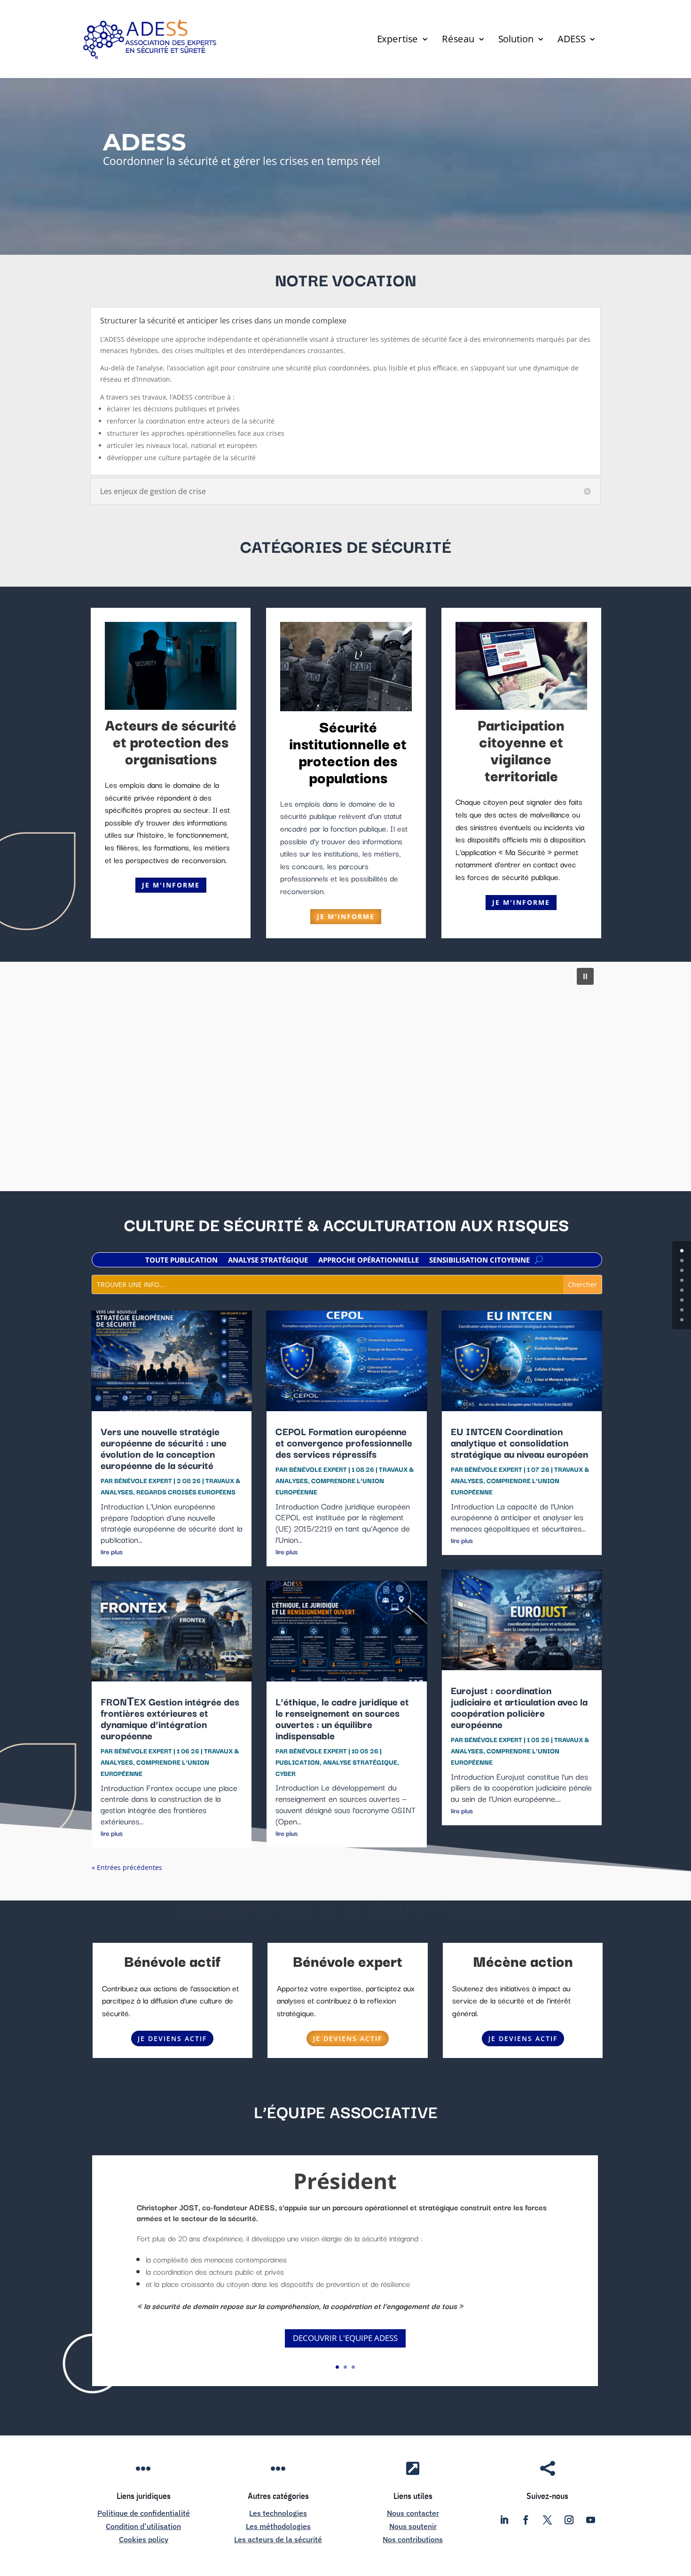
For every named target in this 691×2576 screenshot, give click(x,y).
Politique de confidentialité (144, 2513)
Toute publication (181, 1261)
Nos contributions (413, 2539)
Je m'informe (171, 885)
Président (345, 2181)
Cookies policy (144, 2539)
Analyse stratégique (268, 1261)
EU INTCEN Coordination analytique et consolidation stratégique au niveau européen (519, 1442)
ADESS (571, 40)
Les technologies (278, 2513)
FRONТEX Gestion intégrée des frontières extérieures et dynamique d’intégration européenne (170, 1718)
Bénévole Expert (143, 1480)
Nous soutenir (413, 2526)
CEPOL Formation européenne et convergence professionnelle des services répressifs (344, 1442)
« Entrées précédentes (127, 1867)
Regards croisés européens (186, 1492)
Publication (298, 1762)
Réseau (458, 40)
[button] (585, 976)
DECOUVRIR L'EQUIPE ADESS (345, 2338)
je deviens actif (172, 2038)
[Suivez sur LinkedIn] (504, 2520)
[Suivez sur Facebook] (526, 2520)
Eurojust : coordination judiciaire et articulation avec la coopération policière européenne (519, 1707)
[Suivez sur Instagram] (569, 2520)
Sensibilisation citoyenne (479, 1261)
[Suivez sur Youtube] (591, 2520)
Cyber (286, 1773)
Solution (516, 40)
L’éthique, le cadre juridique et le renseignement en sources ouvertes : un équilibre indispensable (342, 1718)
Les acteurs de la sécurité (278, 2539)
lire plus (111, 1551)
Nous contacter (413, 2513)
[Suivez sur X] (548, 2520)
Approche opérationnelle (369, 1261)
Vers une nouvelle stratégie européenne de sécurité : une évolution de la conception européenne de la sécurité (164, 1448)
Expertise (397, 40)
